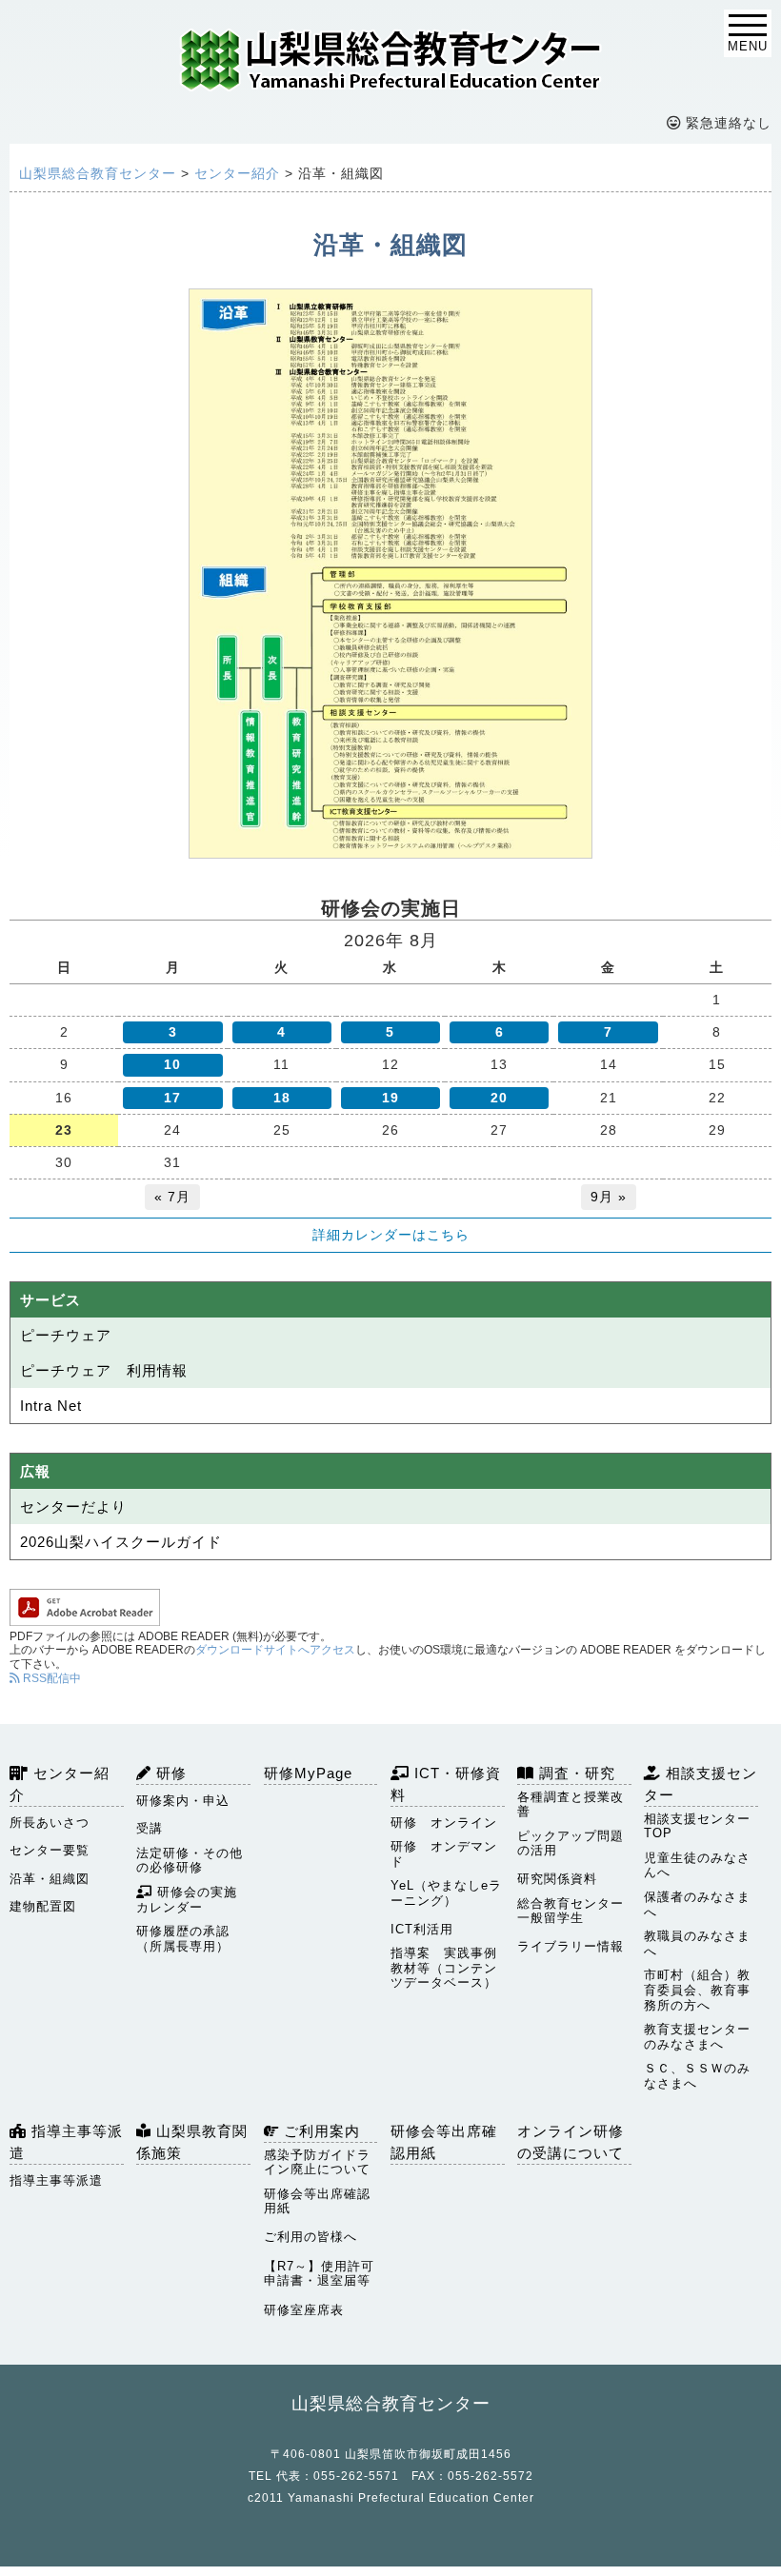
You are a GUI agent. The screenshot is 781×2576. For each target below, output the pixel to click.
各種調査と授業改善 (571, 1804)
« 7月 (172, 1197)
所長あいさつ (50, 1823)
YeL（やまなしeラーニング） (446, 1893)
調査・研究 (575, 1773)
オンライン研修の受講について (571, 2142)
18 (282, 1098)
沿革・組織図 (50, 1879)
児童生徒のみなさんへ (697, 1865)
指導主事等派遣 (66, 2142)
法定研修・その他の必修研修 (190, 1861)
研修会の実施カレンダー (187, 1900)
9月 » (609, 1197)
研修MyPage (308, 1773)
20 (499, 1098)
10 (172, 1064)
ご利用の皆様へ (310, 2237)
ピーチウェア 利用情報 (104, 1370)
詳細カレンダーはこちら (391, 1235)
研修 (169, 1773)
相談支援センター (701, 1784)
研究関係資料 (557, 1879)
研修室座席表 (304, 2310)
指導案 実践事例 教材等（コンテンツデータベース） (448, 1968)
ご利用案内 (320, 2131)
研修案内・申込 (183, 1801)
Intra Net (51, 1406)
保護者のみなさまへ (697, 1904)
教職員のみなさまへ (697, 1943)
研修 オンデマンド (444, 1854)
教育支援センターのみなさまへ (697, 2037)
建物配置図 (43, 1906)
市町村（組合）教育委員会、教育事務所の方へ (697, 1990)
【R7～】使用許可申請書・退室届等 (319, 2274)
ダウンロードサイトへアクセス (275, 1650)
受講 (150, 1828)
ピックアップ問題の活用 (571, 1843)
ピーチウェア (66, 1335)
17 (172, 1098)
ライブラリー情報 (571, 1946)
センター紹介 (60, 1784)
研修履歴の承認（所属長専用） (183, 1939)
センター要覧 (50, 1850)
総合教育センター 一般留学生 (574, 1911)
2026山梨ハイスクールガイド (121, 1542)
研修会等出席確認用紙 (317, 2201)
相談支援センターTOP (697, 1826)
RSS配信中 (50, 1678)
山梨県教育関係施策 (192, 2142)
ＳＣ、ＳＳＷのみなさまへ (697, 2076)
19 (390, 1098)
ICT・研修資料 (446, 1784)
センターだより (73, 1506)
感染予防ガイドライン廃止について (317, 2162)
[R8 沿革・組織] (390, 574)
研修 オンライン (444, 1823)
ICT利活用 (422, 1929)
